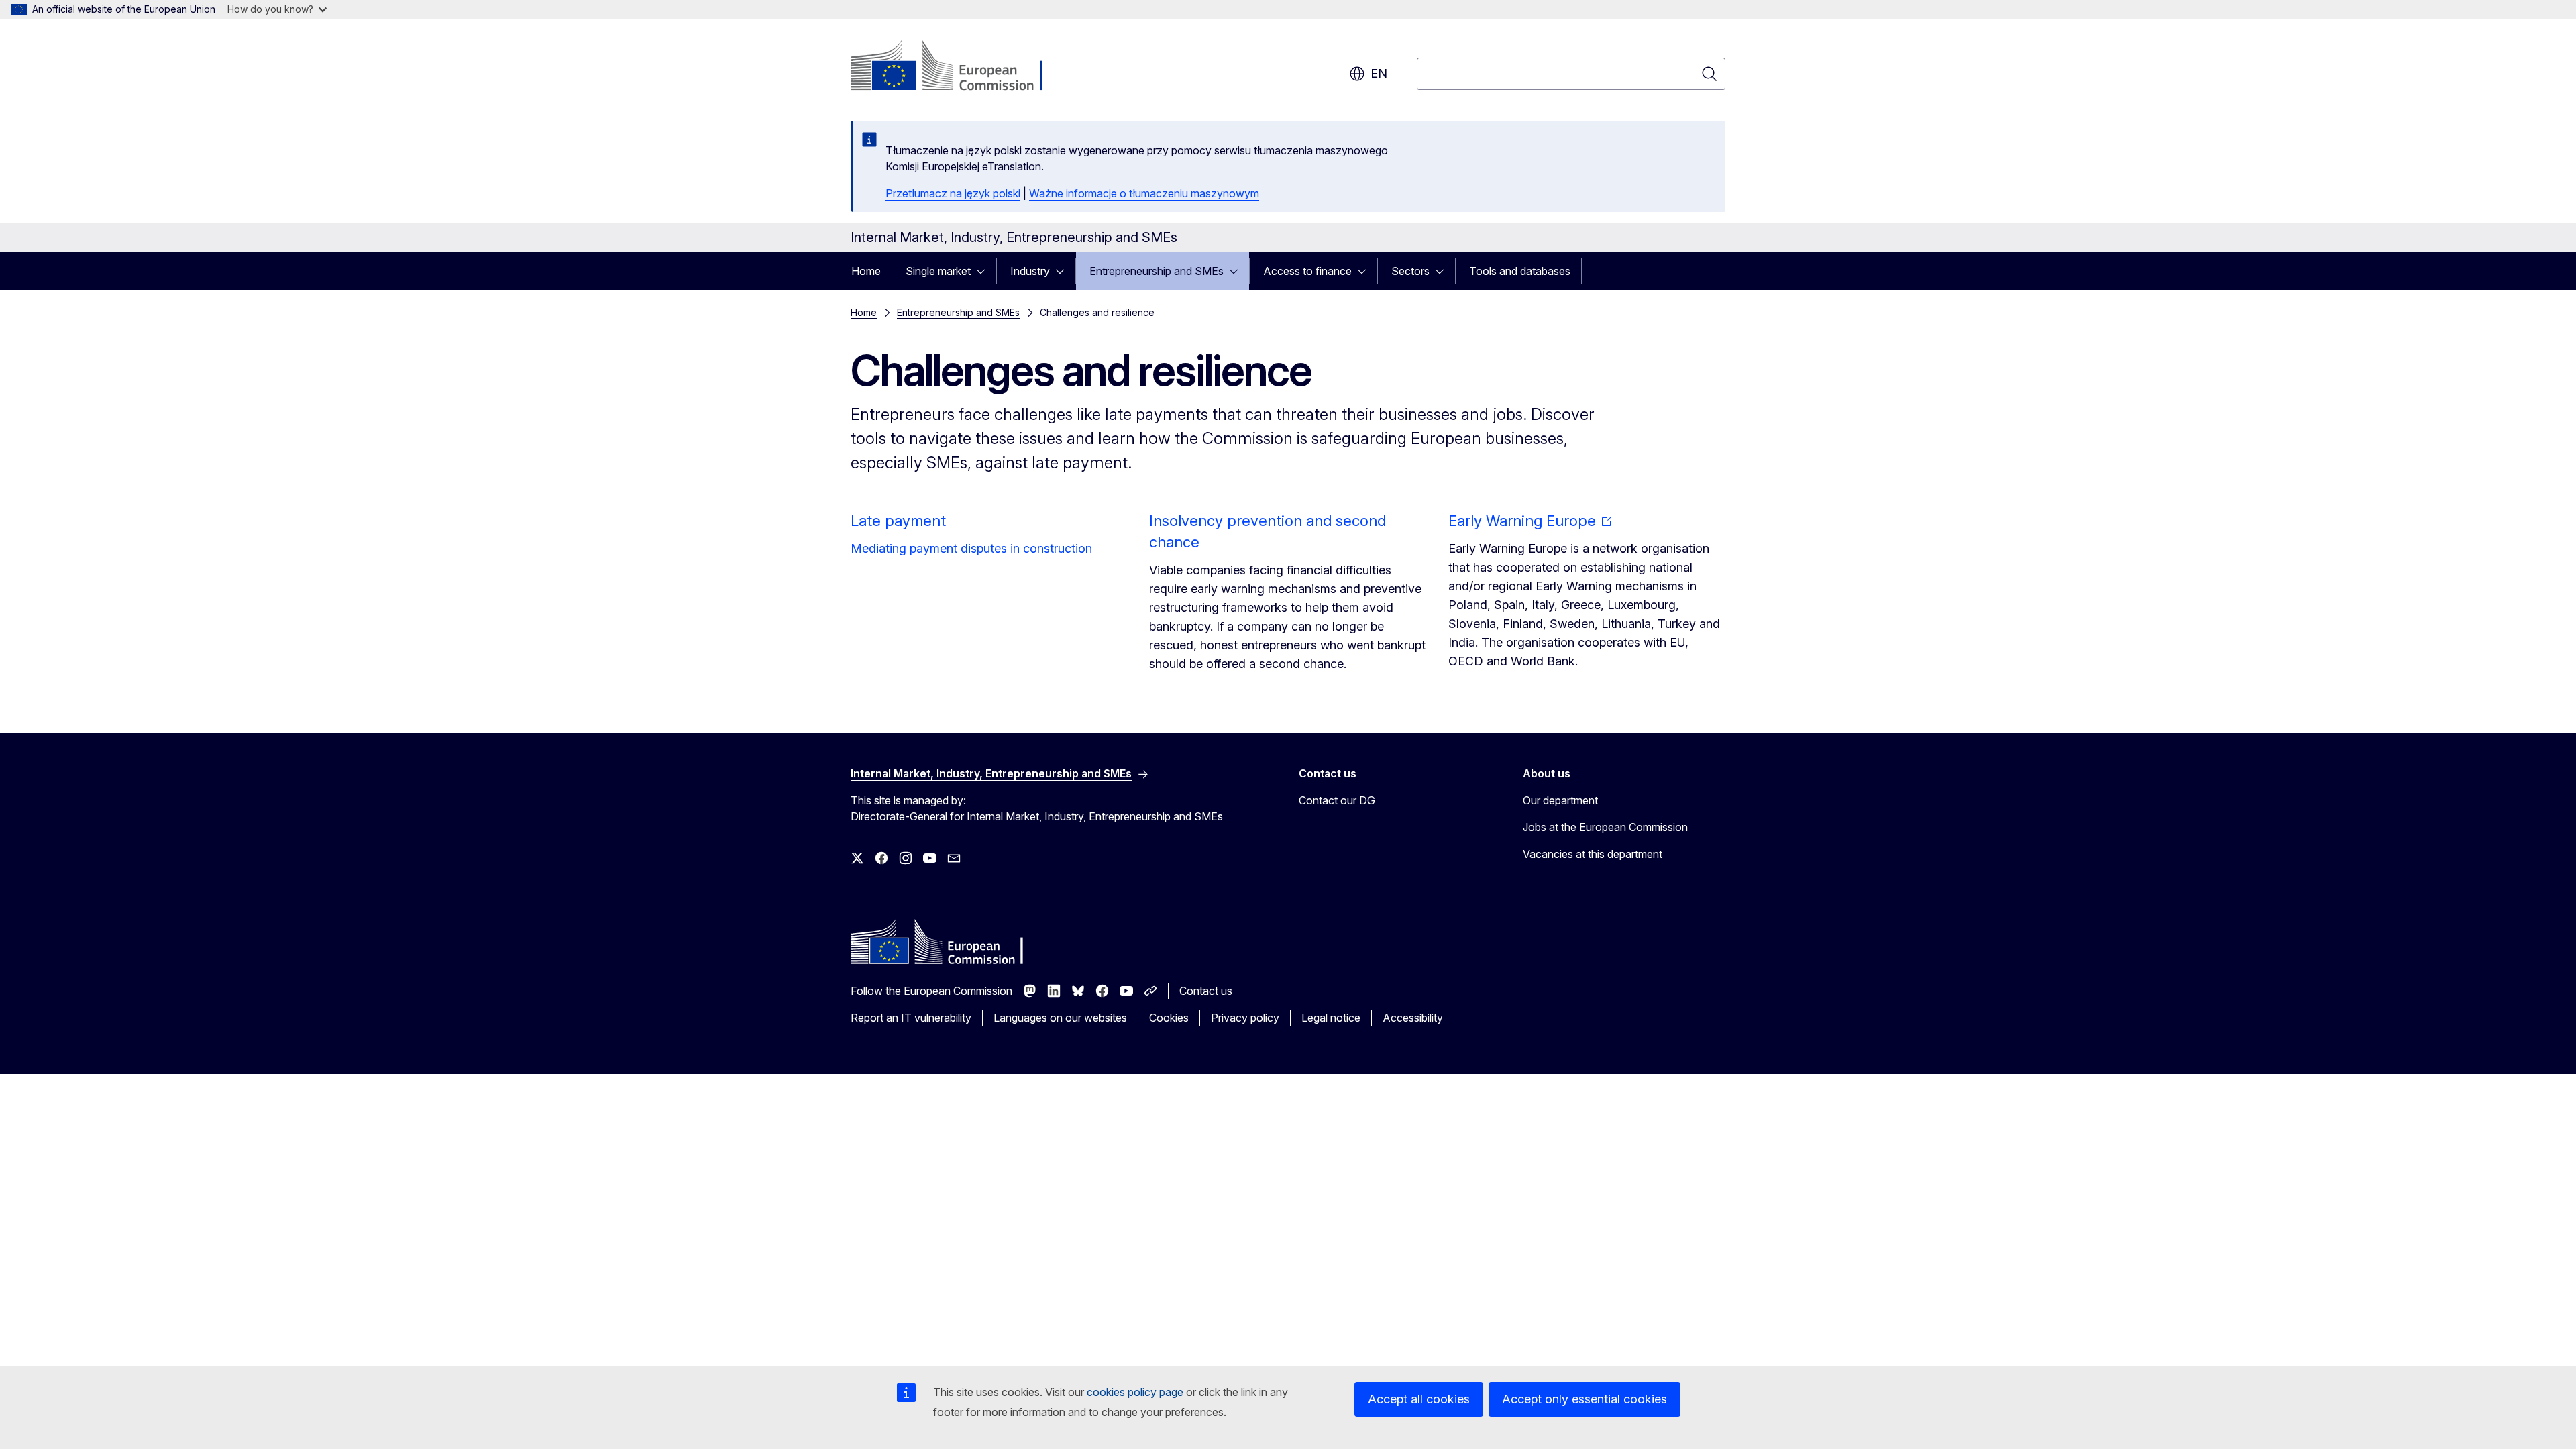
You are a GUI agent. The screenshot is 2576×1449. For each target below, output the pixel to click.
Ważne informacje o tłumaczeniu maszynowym (1144, 193)
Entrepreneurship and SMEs (1157, 271)
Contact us (1206, 991)
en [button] (1379, 73)
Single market (938, 271)
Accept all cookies (1419, 1399)
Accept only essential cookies (1585, 1399)
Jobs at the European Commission (1605, 827)
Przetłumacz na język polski (953, 193)
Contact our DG (1337, 800)
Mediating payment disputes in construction (971, 548)
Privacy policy (1245, 1018)
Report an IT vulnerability (911, 1018)
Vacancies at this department (1593, 854)
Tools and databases (1520, 271)
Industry (1030, 271)
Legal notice (1331, 1018)
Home (866, 271)
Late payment (898, 521)
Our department (1560, 800)
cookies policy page (1135, 1392)
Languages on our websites (1060, 1018)
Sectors (1410, 271)
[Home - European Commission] (959, 67)
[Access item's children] (985, 271)
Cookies (1169, 1018)
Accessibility (1413, 1018)
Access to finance (1307, 271)
